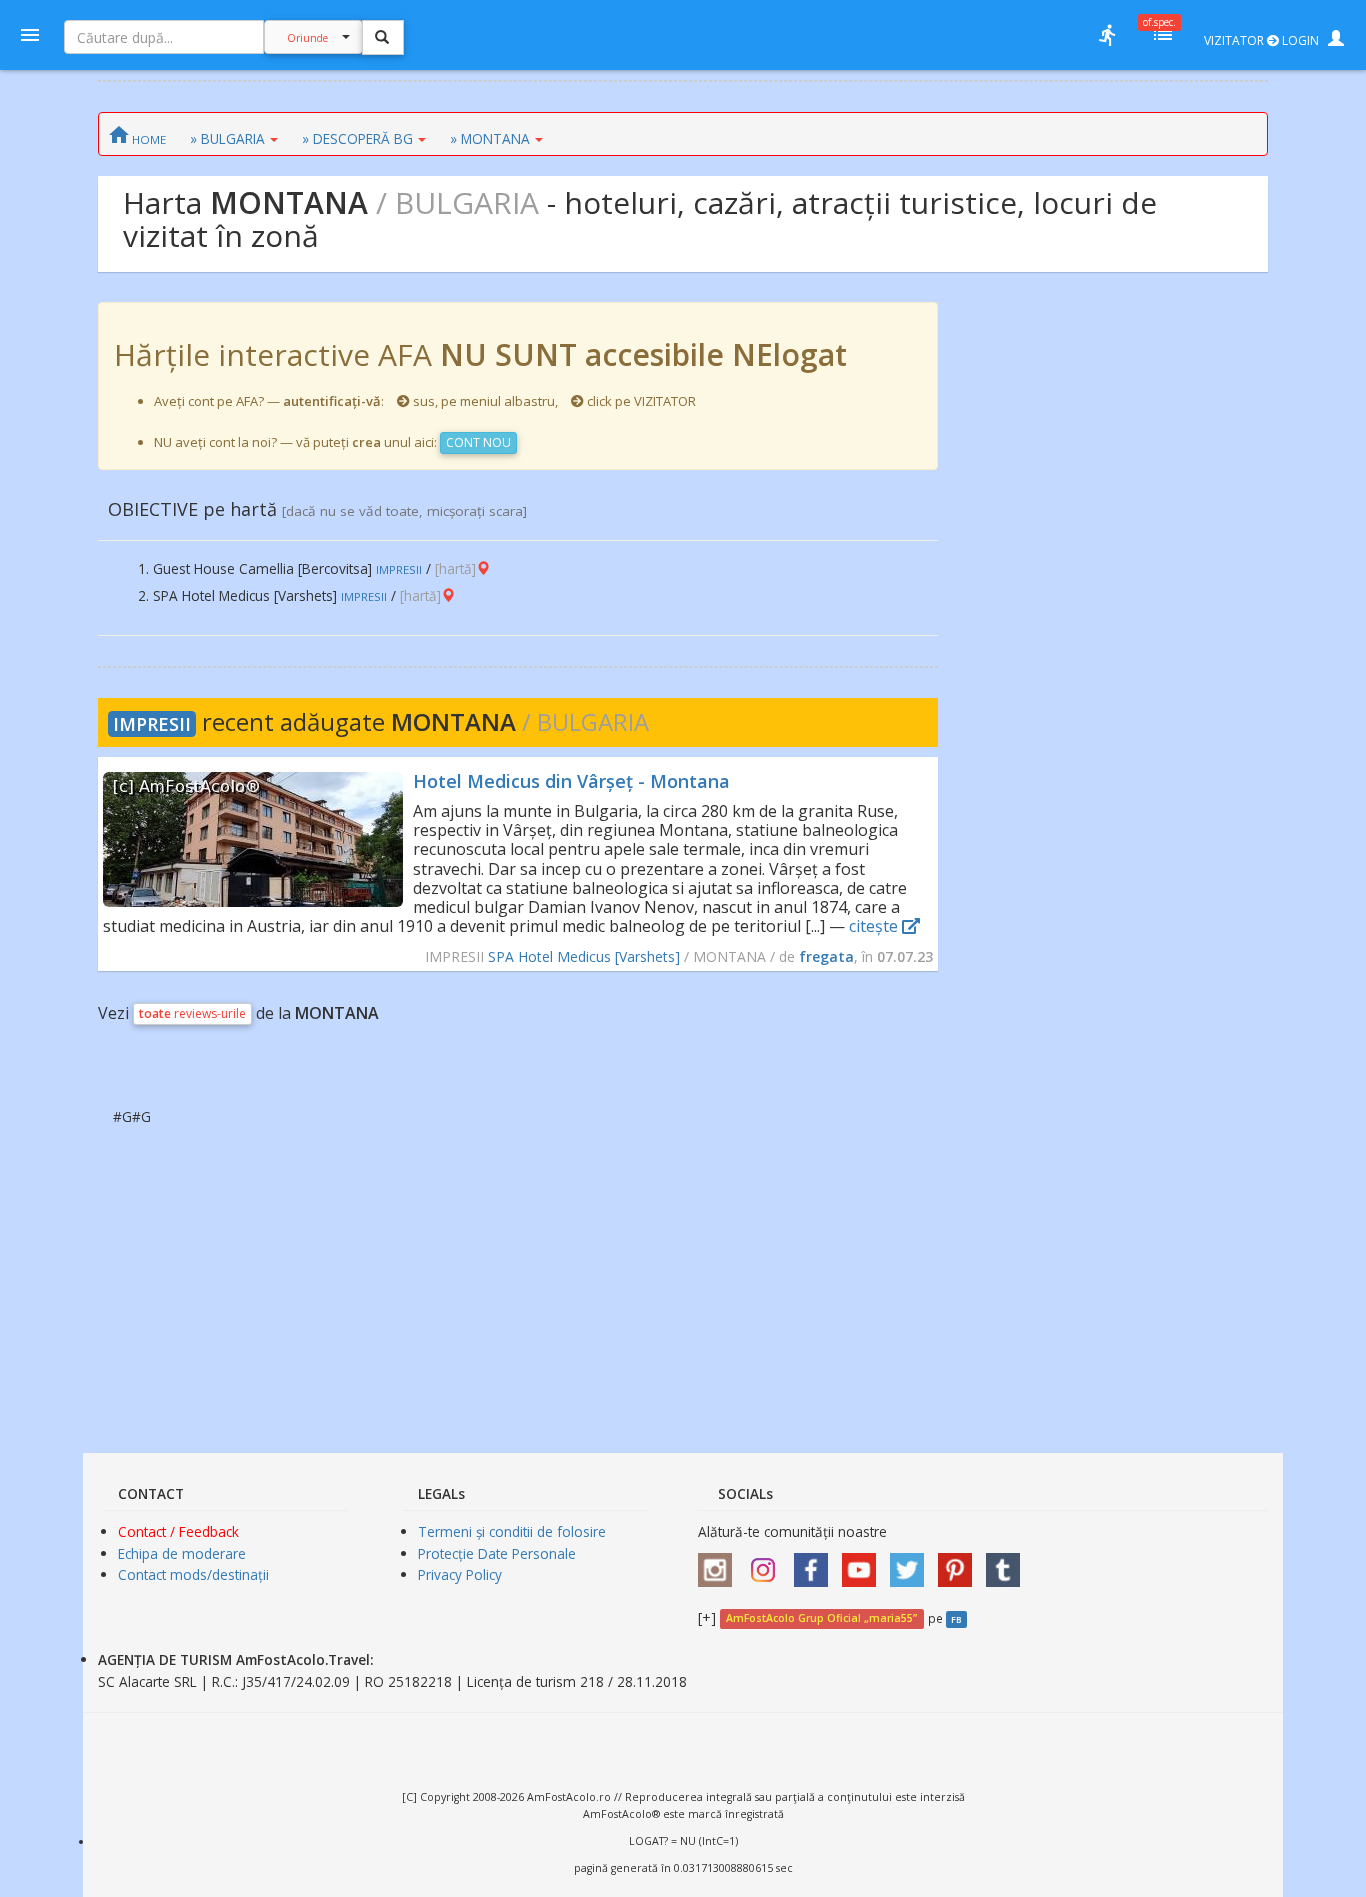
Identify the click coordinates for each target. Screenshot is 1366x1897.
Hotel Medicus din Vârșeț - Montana (571, 781)
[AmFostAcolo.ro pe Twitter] (912, 1562)
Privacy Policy (460, 1574)
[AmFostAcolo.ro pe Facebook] (816, 1562)
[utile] (1107, 35)
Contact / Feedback (178, 1531)
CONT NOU (478, 442)
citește (875, 926)
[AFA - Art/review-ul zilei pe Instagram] (720, 1562)
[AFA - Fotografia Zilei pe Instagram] (768, 1562)
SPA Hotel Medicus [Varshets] (584, 956)
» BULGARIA (227, 138)
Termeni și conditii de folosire (512, 1531)
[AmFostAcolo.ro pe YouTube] (864, 1562)
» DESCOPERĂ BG (357, 138)
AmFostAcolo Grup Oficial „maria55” (821, 1619)
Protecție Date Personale (497, 1553)
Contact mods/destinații (193, 1574)
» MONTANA (490, 138)
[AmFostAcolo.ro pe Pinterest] (960, 1562)
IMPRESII (152, 724)
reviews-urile (192, 1013)
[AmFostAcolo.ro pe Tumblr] (1008, 1562)
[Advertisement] (1103, 602)
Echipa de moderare (182, 1553)
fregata (826, 956)
